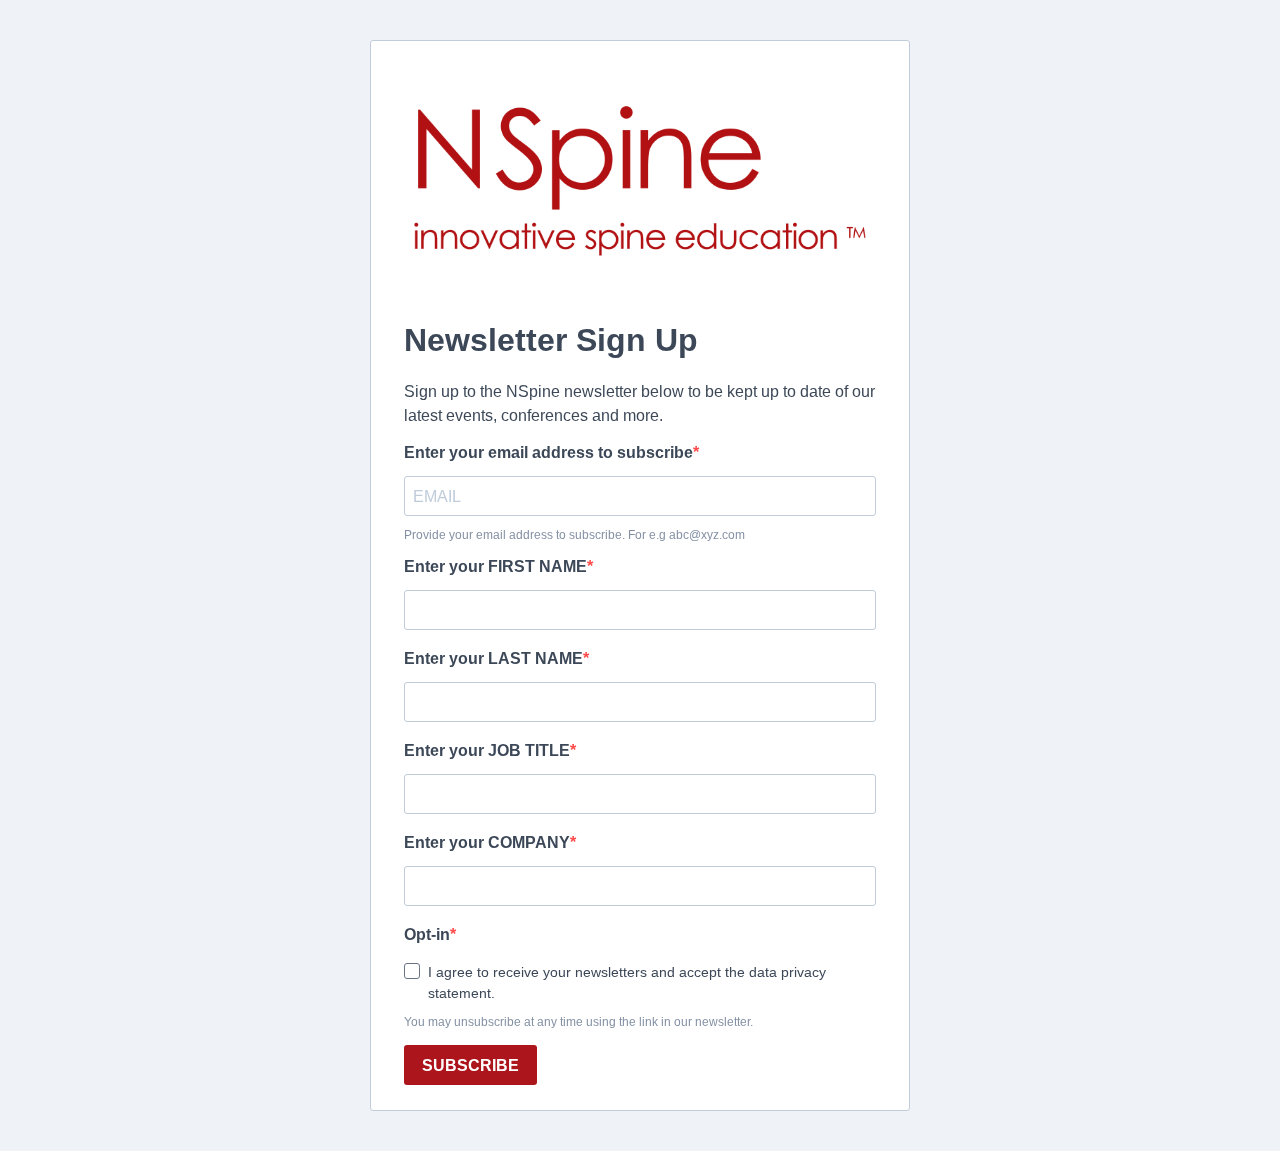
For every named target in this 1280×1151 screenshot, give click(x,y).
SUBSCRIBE (470, 1065)
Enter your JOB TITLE (487, 750)
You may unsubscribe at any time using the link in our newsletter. (578, 1022)
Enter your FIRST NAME (495, 566)
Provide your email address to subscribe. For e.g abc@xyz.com (574, 535)
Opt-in (427, 934)
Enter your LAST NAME (493, 658)
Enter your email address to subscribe (548, 452)
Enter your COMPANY (487, 842)
